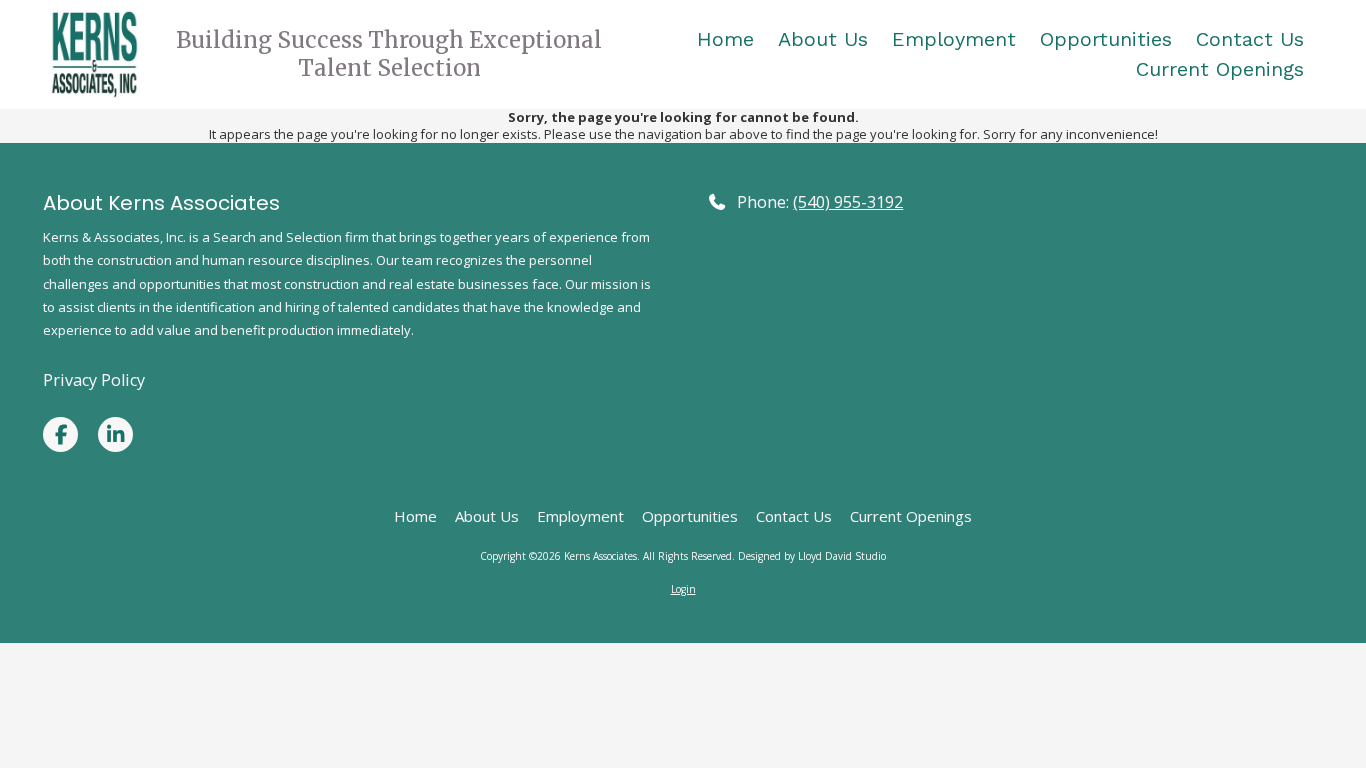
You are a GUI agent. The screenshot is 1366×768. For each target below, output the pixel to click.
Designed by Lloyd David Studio (812, 556)
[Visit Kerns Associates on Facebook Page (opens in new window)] (60, 434)
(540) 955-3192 (848, 202)
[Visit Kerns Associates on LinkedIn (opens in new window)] (115, 434)
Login (683, 589)
